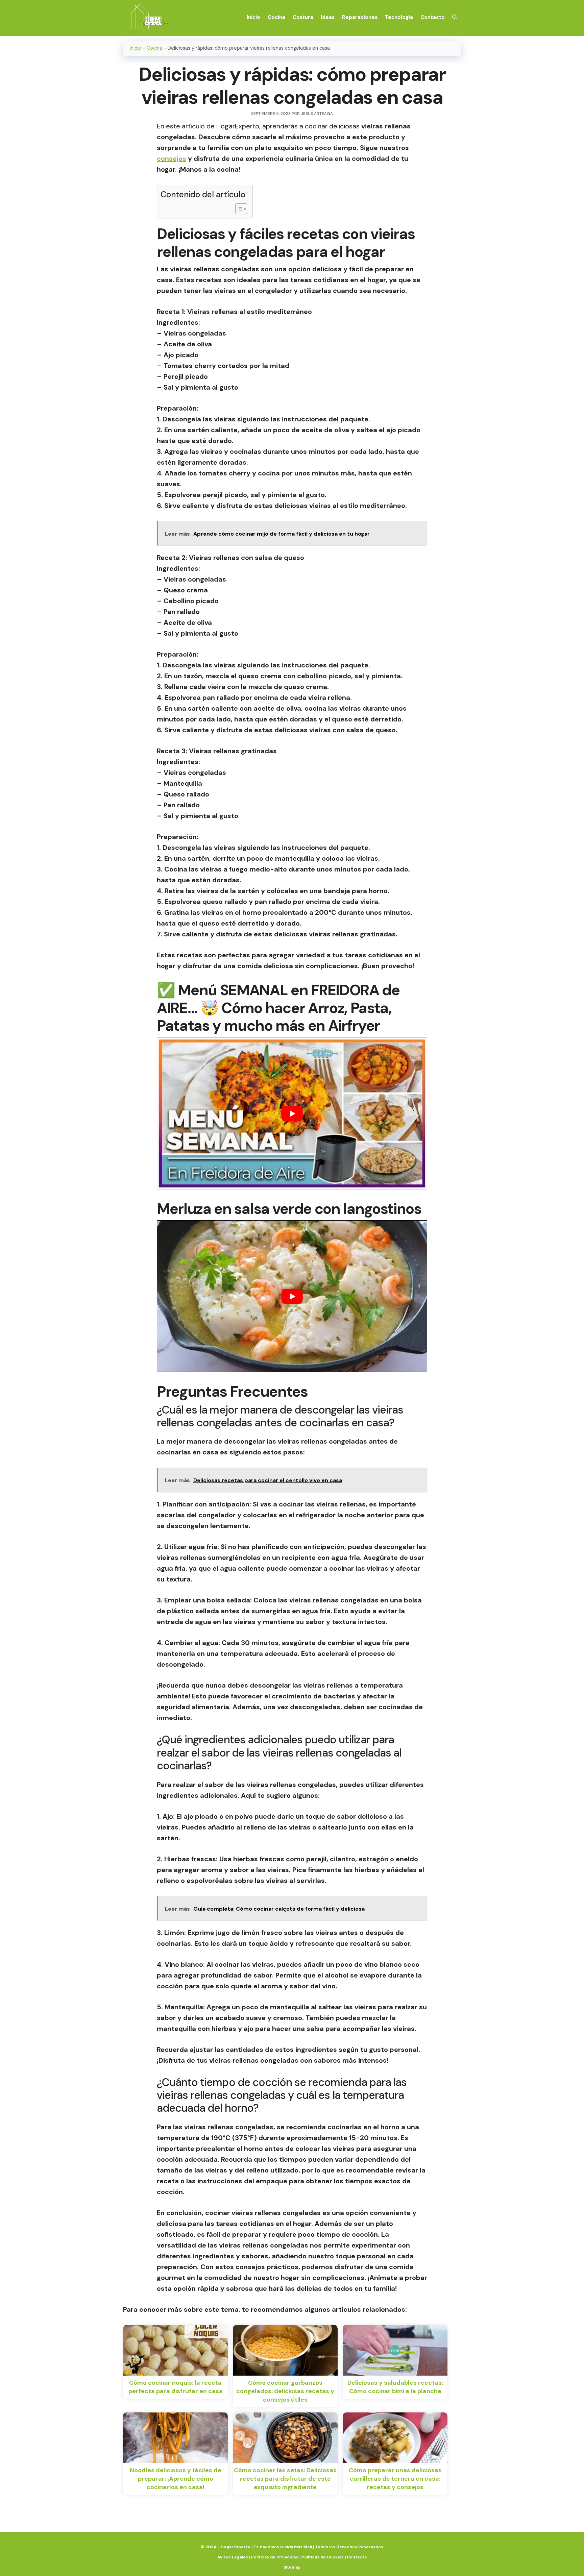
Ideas (328, 17)
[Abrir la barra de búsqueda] (455, 17)
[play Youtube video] (292, 1113)
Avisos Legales (233, 2557)
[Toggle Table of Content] (238, 209)
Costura (303, 17)
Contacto (433, 17)
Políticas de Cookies (323, 2557)
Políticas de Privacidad (275, 2557)
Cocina (276, 17)
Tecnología (399, 17)
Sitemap (292, 2567)
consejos (172, 158)
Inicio (253, 17)
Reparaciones (360, 17)
